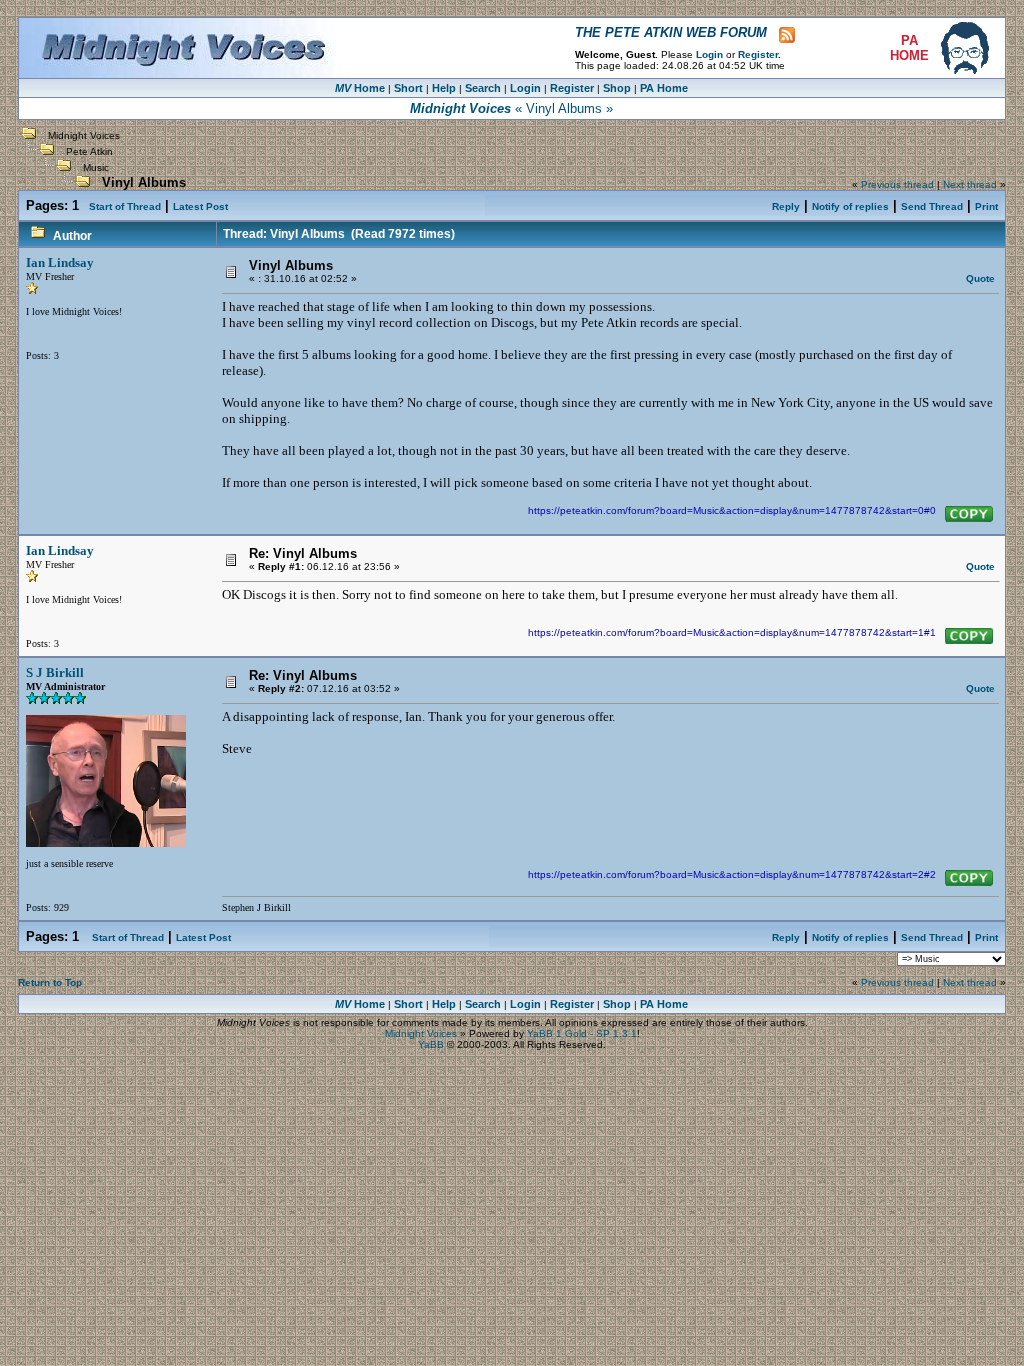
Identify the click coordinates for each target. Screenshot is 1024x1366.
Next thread (970, 184)
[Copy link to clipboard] (969, 514)
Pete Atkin (89, 151)
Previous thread (897, 184)
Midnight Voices (84, 135)
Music (96, 167)
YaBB (431, 1044)
